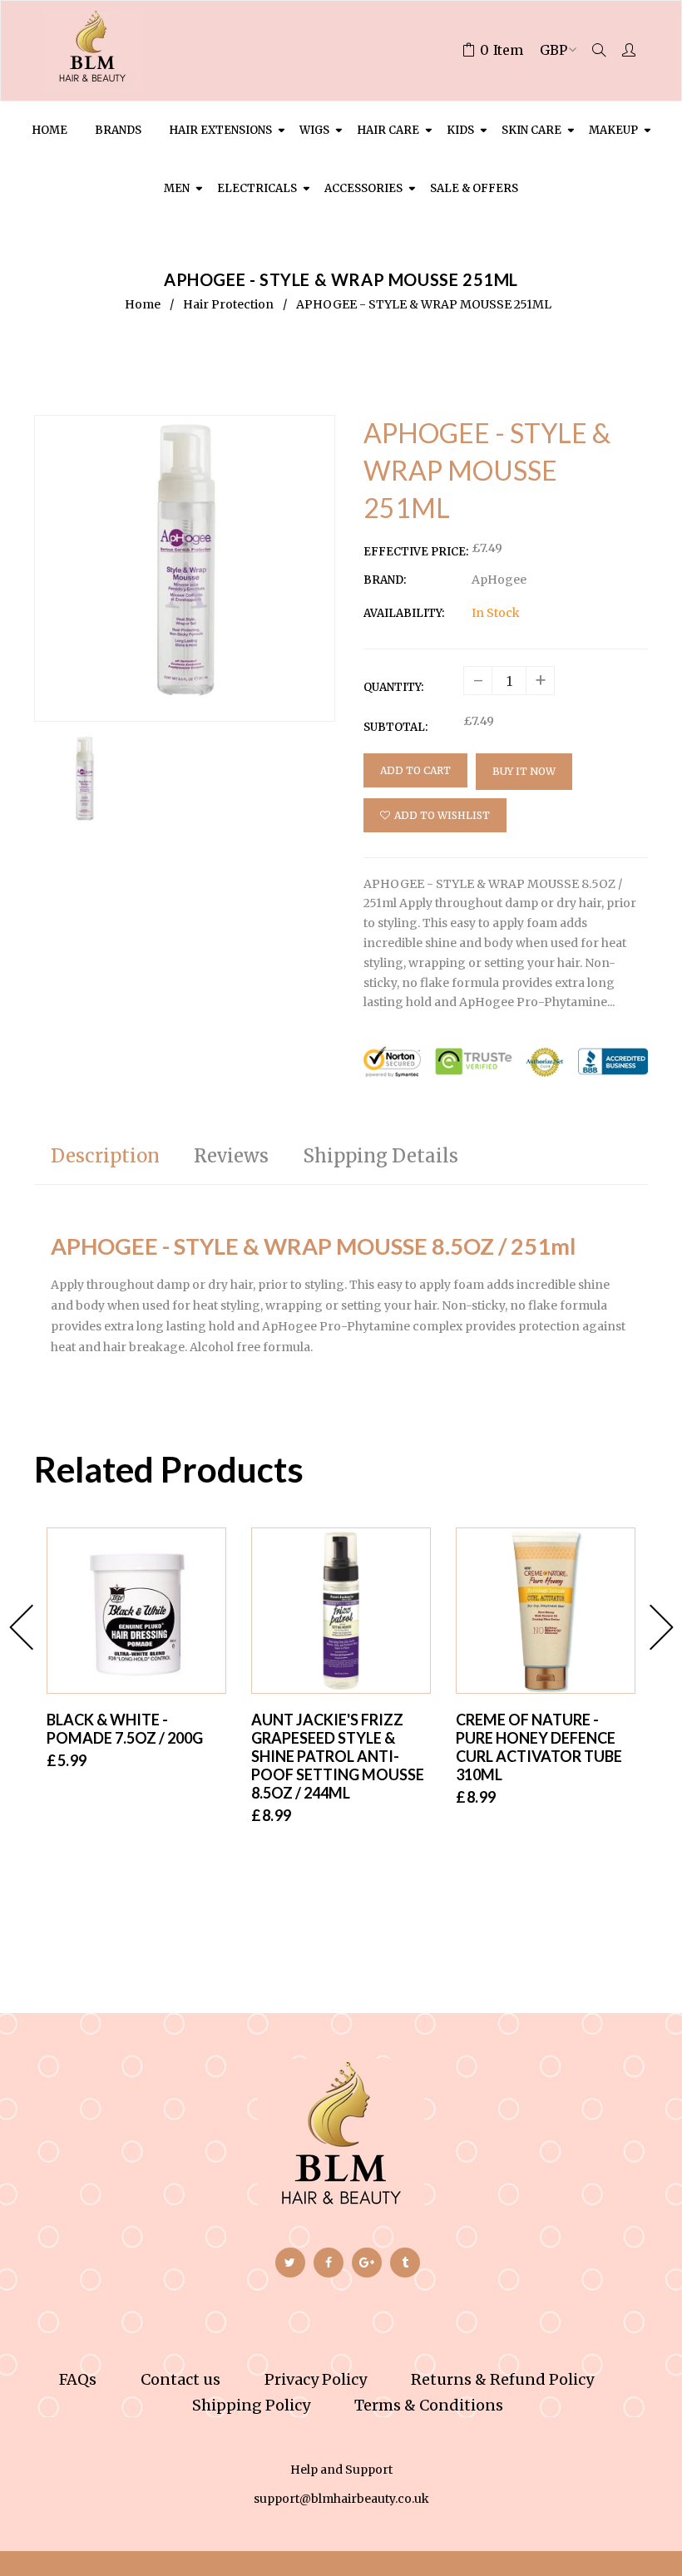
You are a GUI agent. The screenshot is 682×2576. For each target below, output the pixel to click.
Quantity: (393, 687)
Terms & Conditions (429, 2405)
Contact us (180, 2379)
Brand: (385, 580)
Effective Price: (416, 552)
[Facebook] (329, 2263)
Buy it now (524, 771)
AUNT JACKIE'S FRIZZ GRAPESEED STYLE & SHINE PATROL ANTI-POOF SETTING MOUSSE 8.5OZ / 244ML (338, 1756)
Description (105, 1156)
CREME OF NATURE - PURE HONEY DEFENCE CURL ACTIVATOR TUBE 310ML (539, 1747)
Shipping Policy (251, 2405)
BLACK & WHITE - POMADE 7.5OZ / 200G (125, 1729)
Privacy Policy (316, 2379)
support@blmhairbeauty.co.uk (341, 2499)
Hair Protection (228, 304)
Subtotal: (395, 727)
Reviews (231, 1156)
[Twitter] (290, 2263)
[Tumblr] (405, 2263)
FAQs (78, 2379)
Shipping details (381, 1156)
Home (143, 304)
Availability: (404, 613)
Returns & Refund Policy (502, 2379)
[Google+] (367, 2263)
